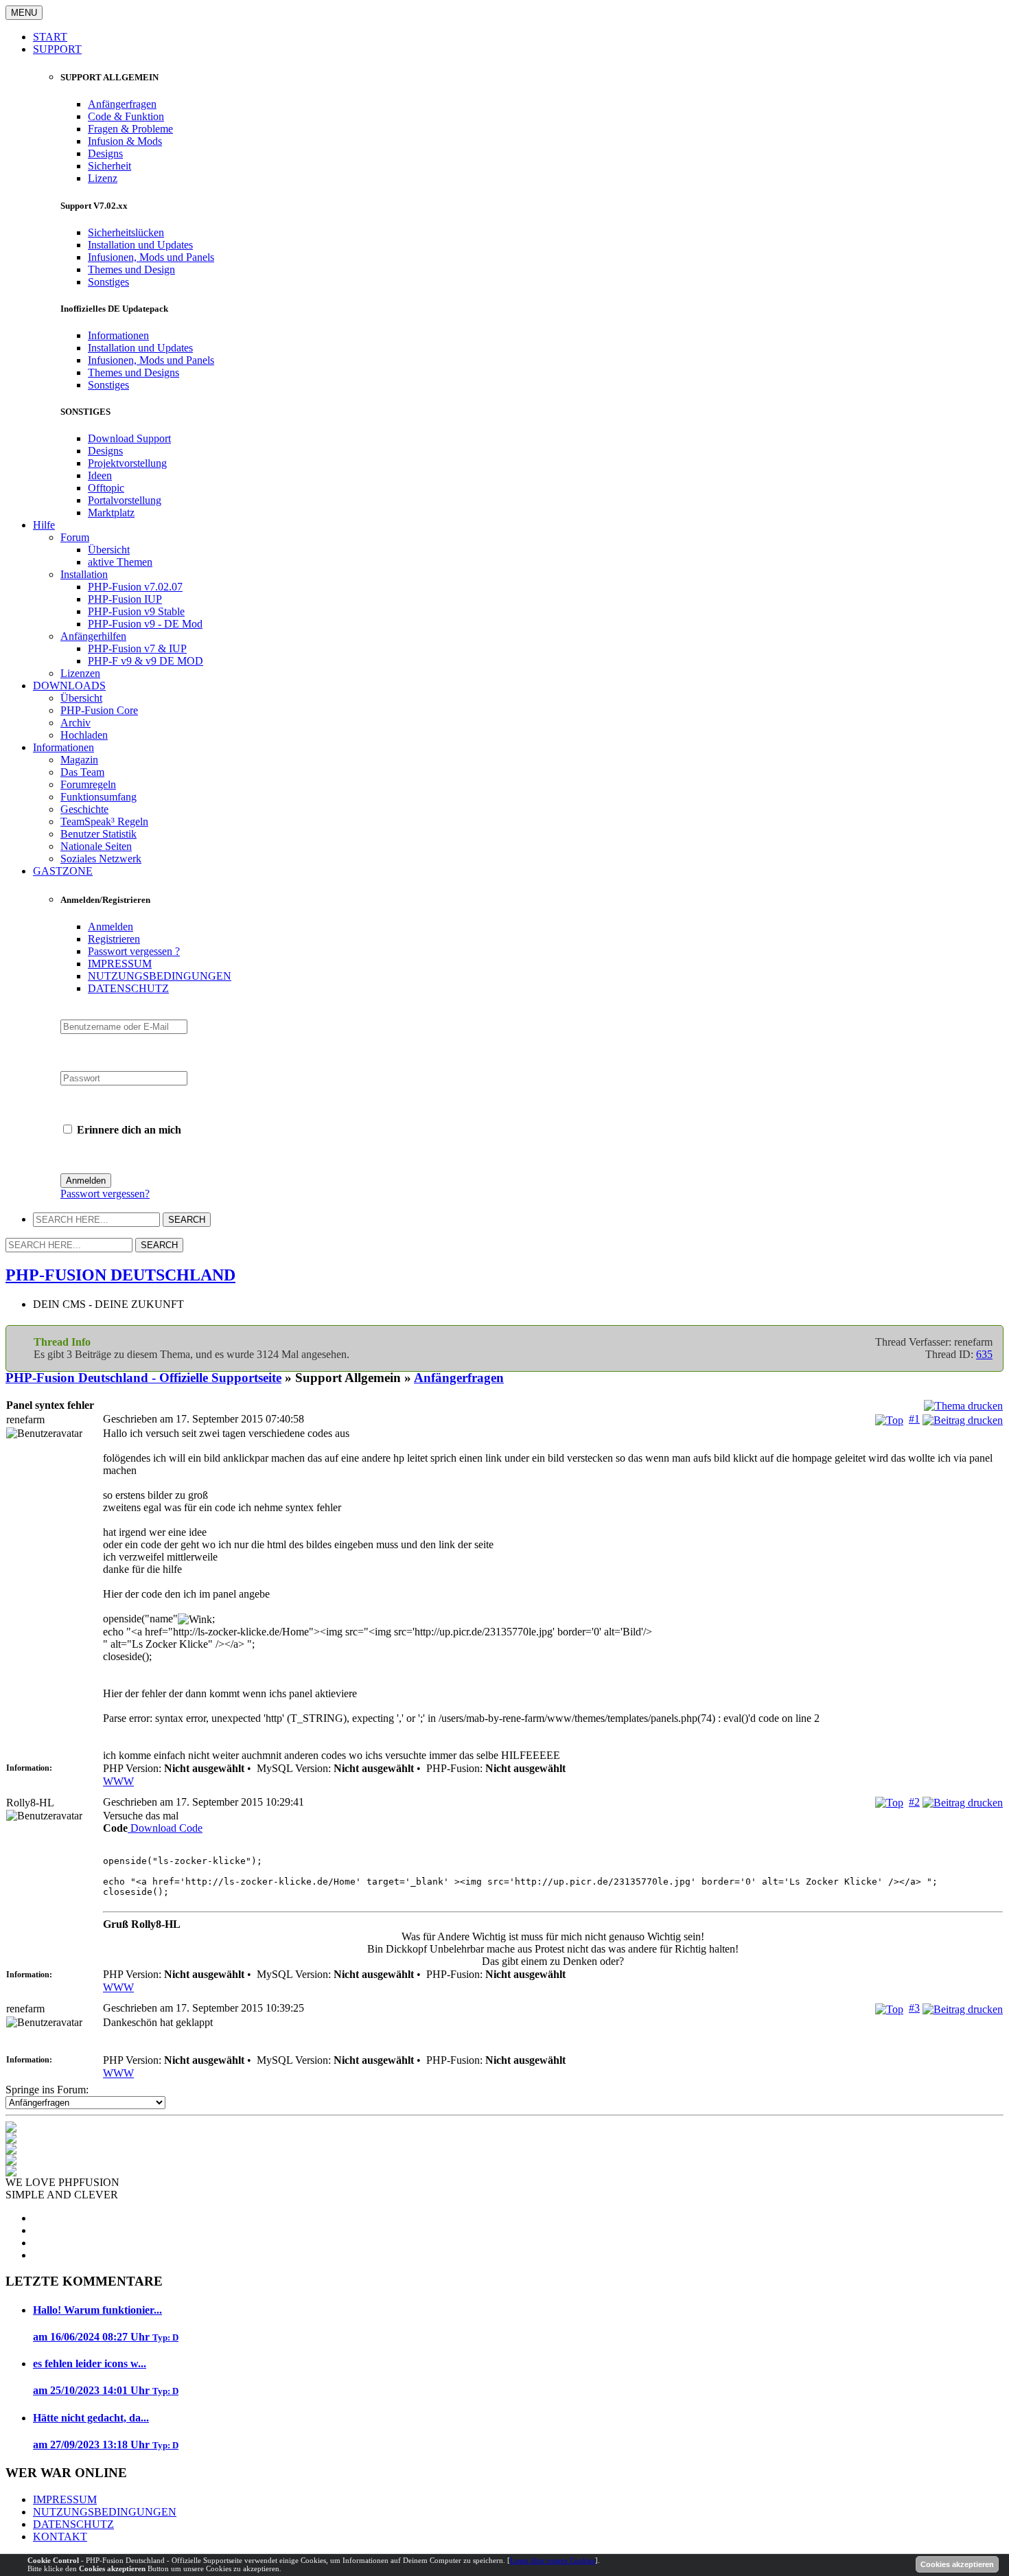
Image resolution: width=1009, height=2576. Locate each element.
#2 (914, 1802)
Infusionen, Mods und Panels (151, 257)
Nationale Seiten (96, 846)
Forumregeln (88, 784)
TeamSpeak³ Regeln (104, 821)
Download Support (129, 438)
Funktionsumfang (98, 797)
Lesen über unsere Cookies (553, 2560)
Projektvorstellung (127, 463)
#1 (914, 1419)
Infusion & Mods (125, 141)
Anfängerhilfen (93, 636)
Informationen (118, 335)
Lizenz (103, 178)
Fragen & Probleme (130, 129)
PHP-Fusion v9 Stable (136, 611)
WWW (118, 1781)
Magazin (79, 760)
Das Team (82, 772)
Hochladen (84, 735)
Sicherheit (109, 166)
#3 (914, 2008)
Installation (84, 574)
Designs (105, 153)
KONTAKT (60, 2537)
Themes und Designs (134, 372)
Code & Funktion (126, 116)
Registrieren (114, 939)
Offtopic (106, 488)
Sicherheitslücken (126, 232)
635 (984, 1354)
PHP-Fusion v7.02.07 (135, 587)
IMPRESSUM (120, 964)
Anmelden (111, 927)
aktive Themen (120, 562)
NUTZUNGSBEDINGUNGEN (160, 976)
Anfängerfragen (122, 104)
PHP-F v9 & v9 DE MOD (146, 661)
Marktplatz (111, 513)
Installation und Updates (140, 245)
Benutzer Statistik (98, 834)
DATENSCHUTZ (128, 988)
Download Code (165, 1828)
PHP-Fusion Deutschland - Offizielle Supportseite (143, 1378)
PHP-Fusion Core (99, 710)
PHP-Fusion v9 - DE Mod (145, 624)
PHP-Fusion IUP (125, 599)
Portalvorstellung (125, 500)
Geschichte (84, 809)
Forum (75, 537)
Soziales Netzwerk (101, 859)
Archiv (76, 723)
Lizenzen (80, 673)
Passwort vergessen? (105, 1194)
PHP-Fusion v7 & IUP (137, 648)
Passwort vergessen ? (134, 951)
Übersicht (109, 550)
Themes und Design (131, 269)
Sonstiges (108, 282)
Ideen (100, 475)
